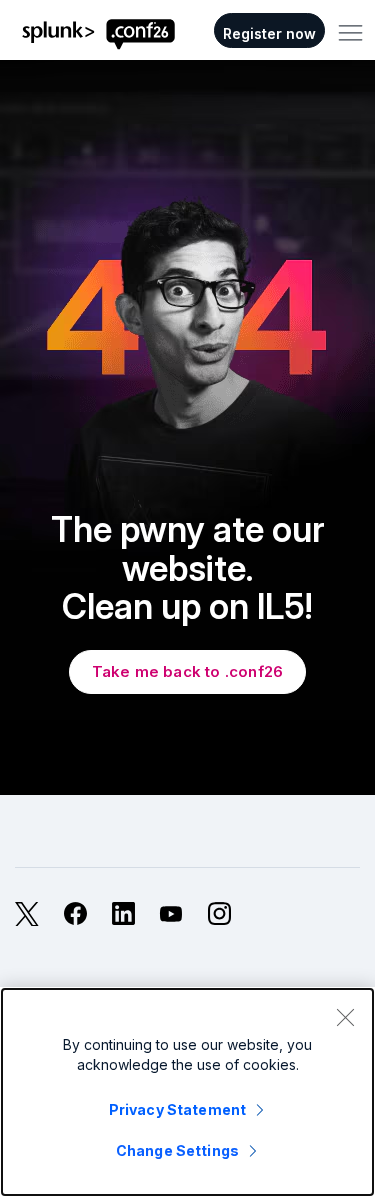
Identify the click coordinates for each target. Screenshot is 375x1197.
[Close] (345, 1017)
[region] (187, 1092)
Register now (269, 33)
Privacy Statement (177, 1109)
